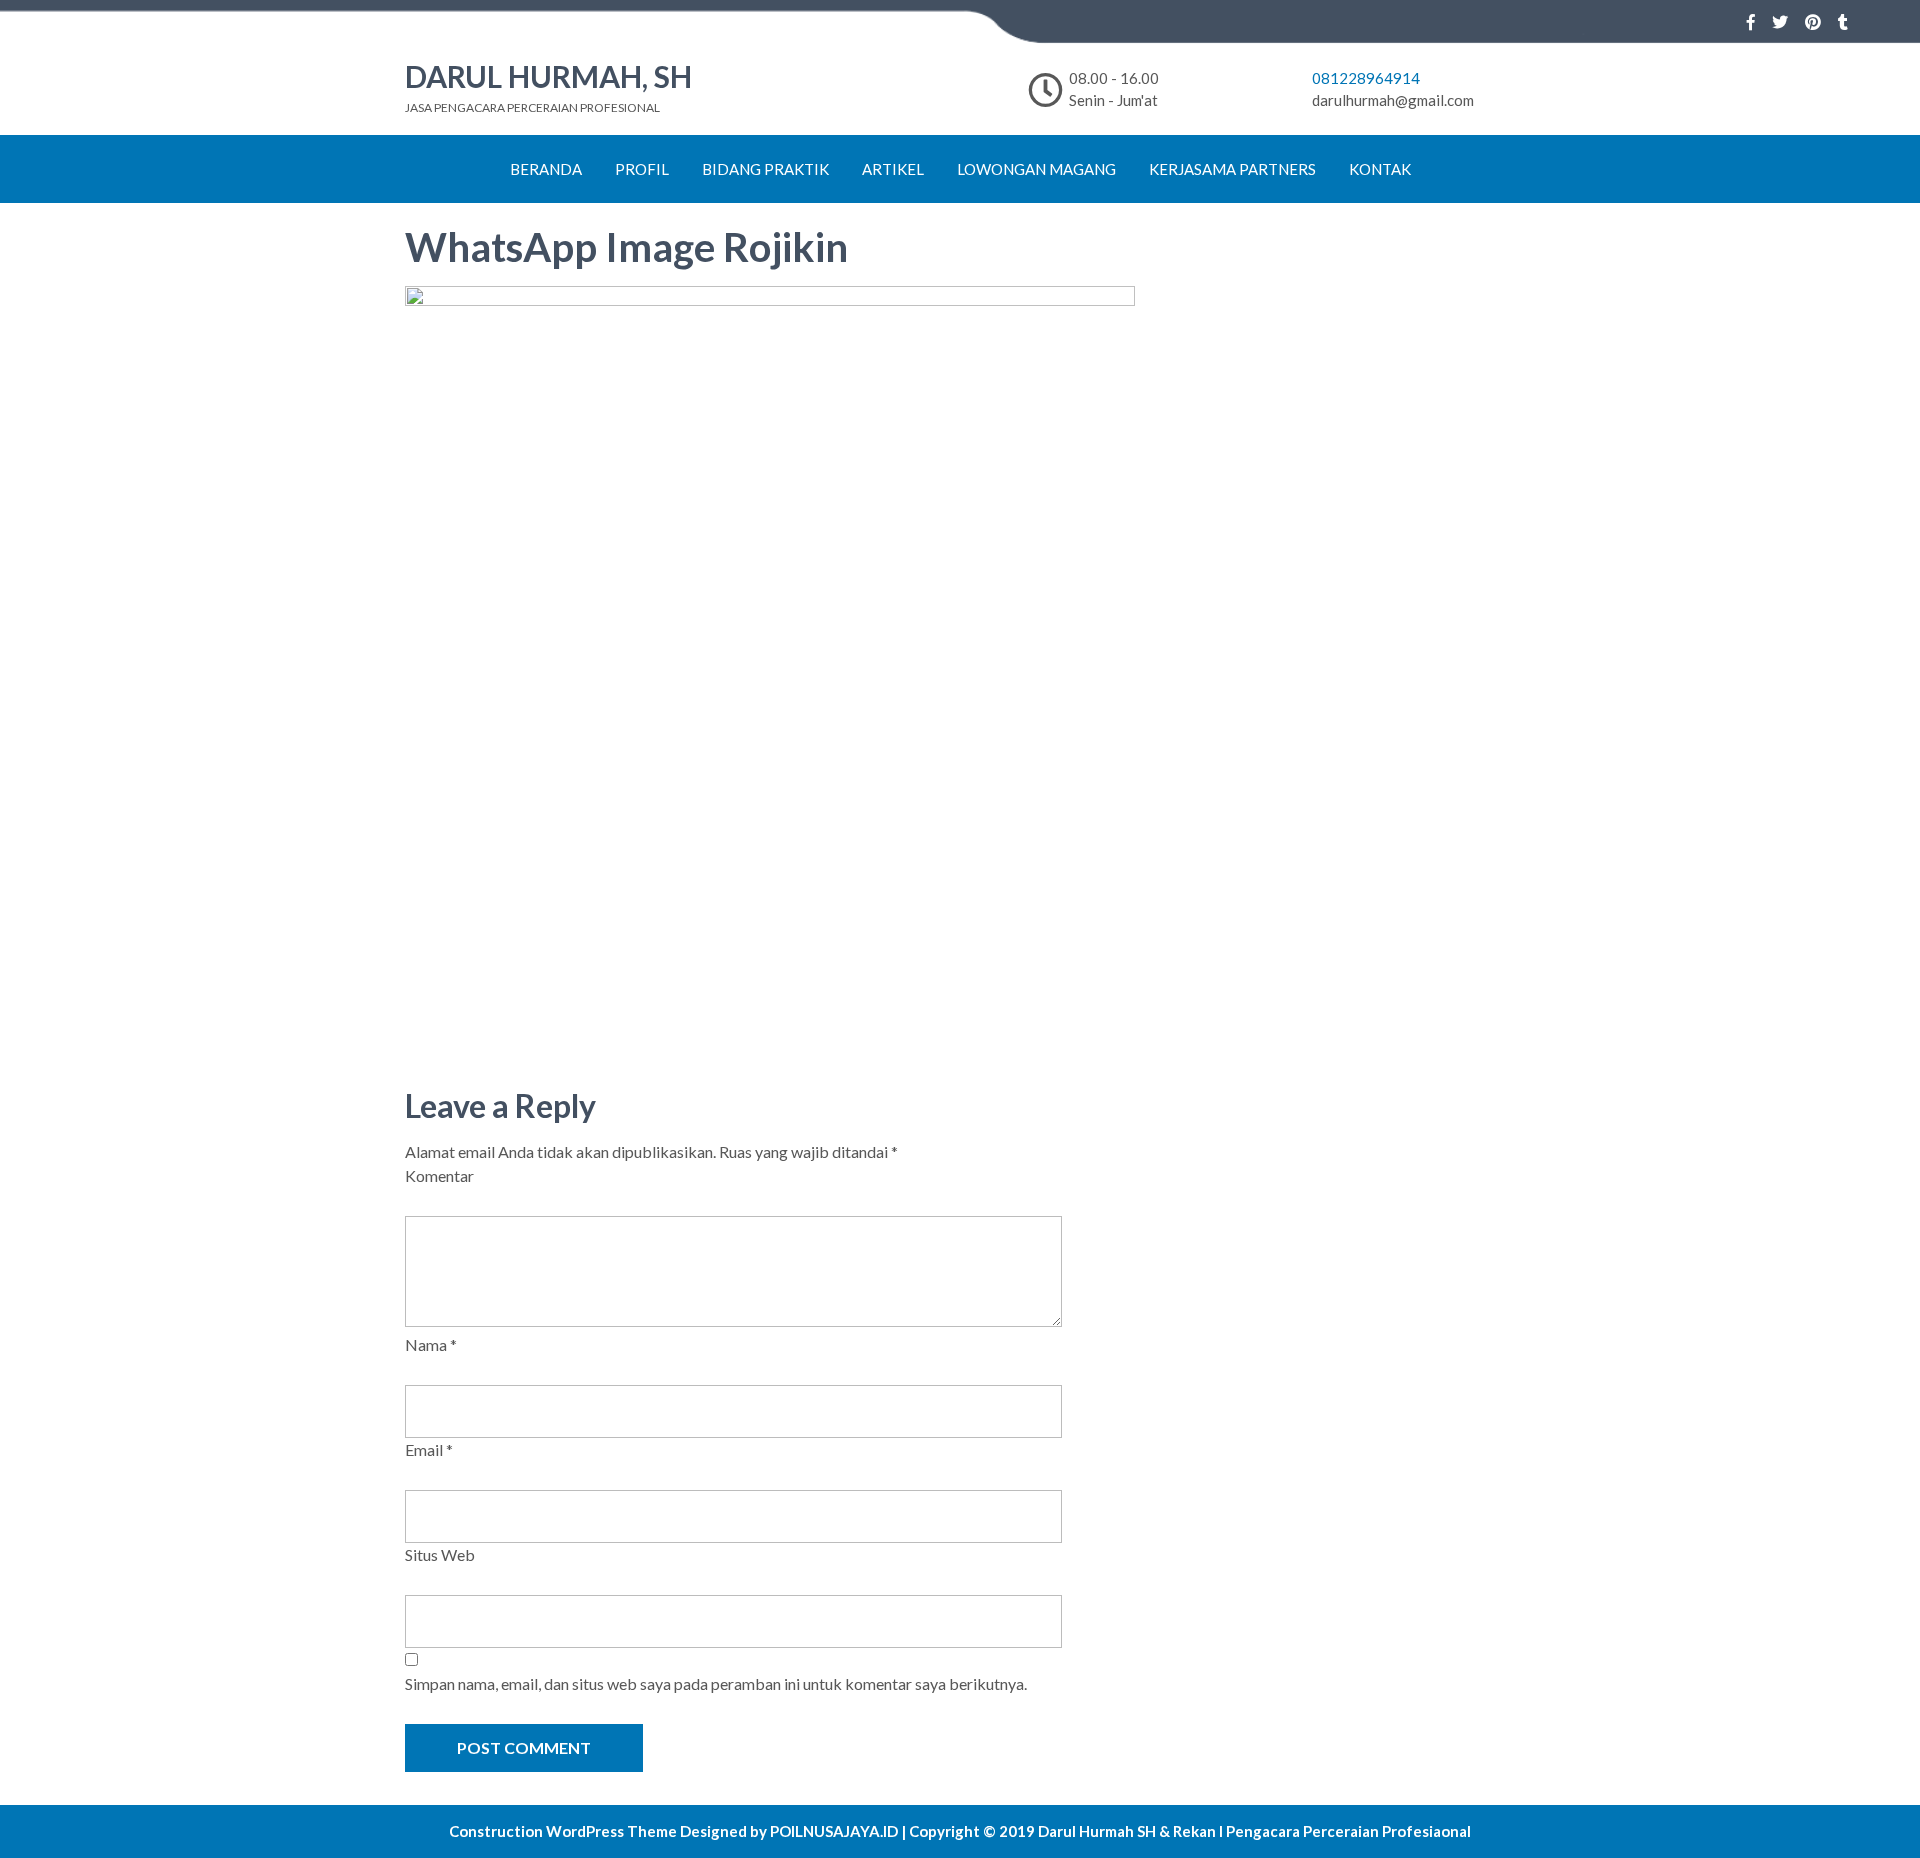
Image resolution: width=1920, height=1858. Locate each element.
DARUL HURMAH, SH (548, 76)
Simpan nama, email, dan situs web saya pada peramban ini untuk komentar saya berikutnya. (716, 1683)
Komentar (439, 1175)
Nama (431, 1344)
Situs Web (440, 1554)
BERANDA (546, 169)
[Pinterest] (1813, 21)
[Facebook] (1751, 21)
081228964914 (1366, 78)
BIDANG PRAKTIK (765, 169)
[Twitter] (1780, 21)
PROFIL (642, 169)
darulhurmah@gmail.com (1393, 100)
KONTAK (1380, 169)
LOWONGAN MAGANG (1036, 169)
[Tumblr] (1843, 21)
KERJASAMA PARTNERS (1232, 169)
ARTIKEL (893, 169)
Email (429, 1449)
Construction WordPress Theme (563, 1831)
